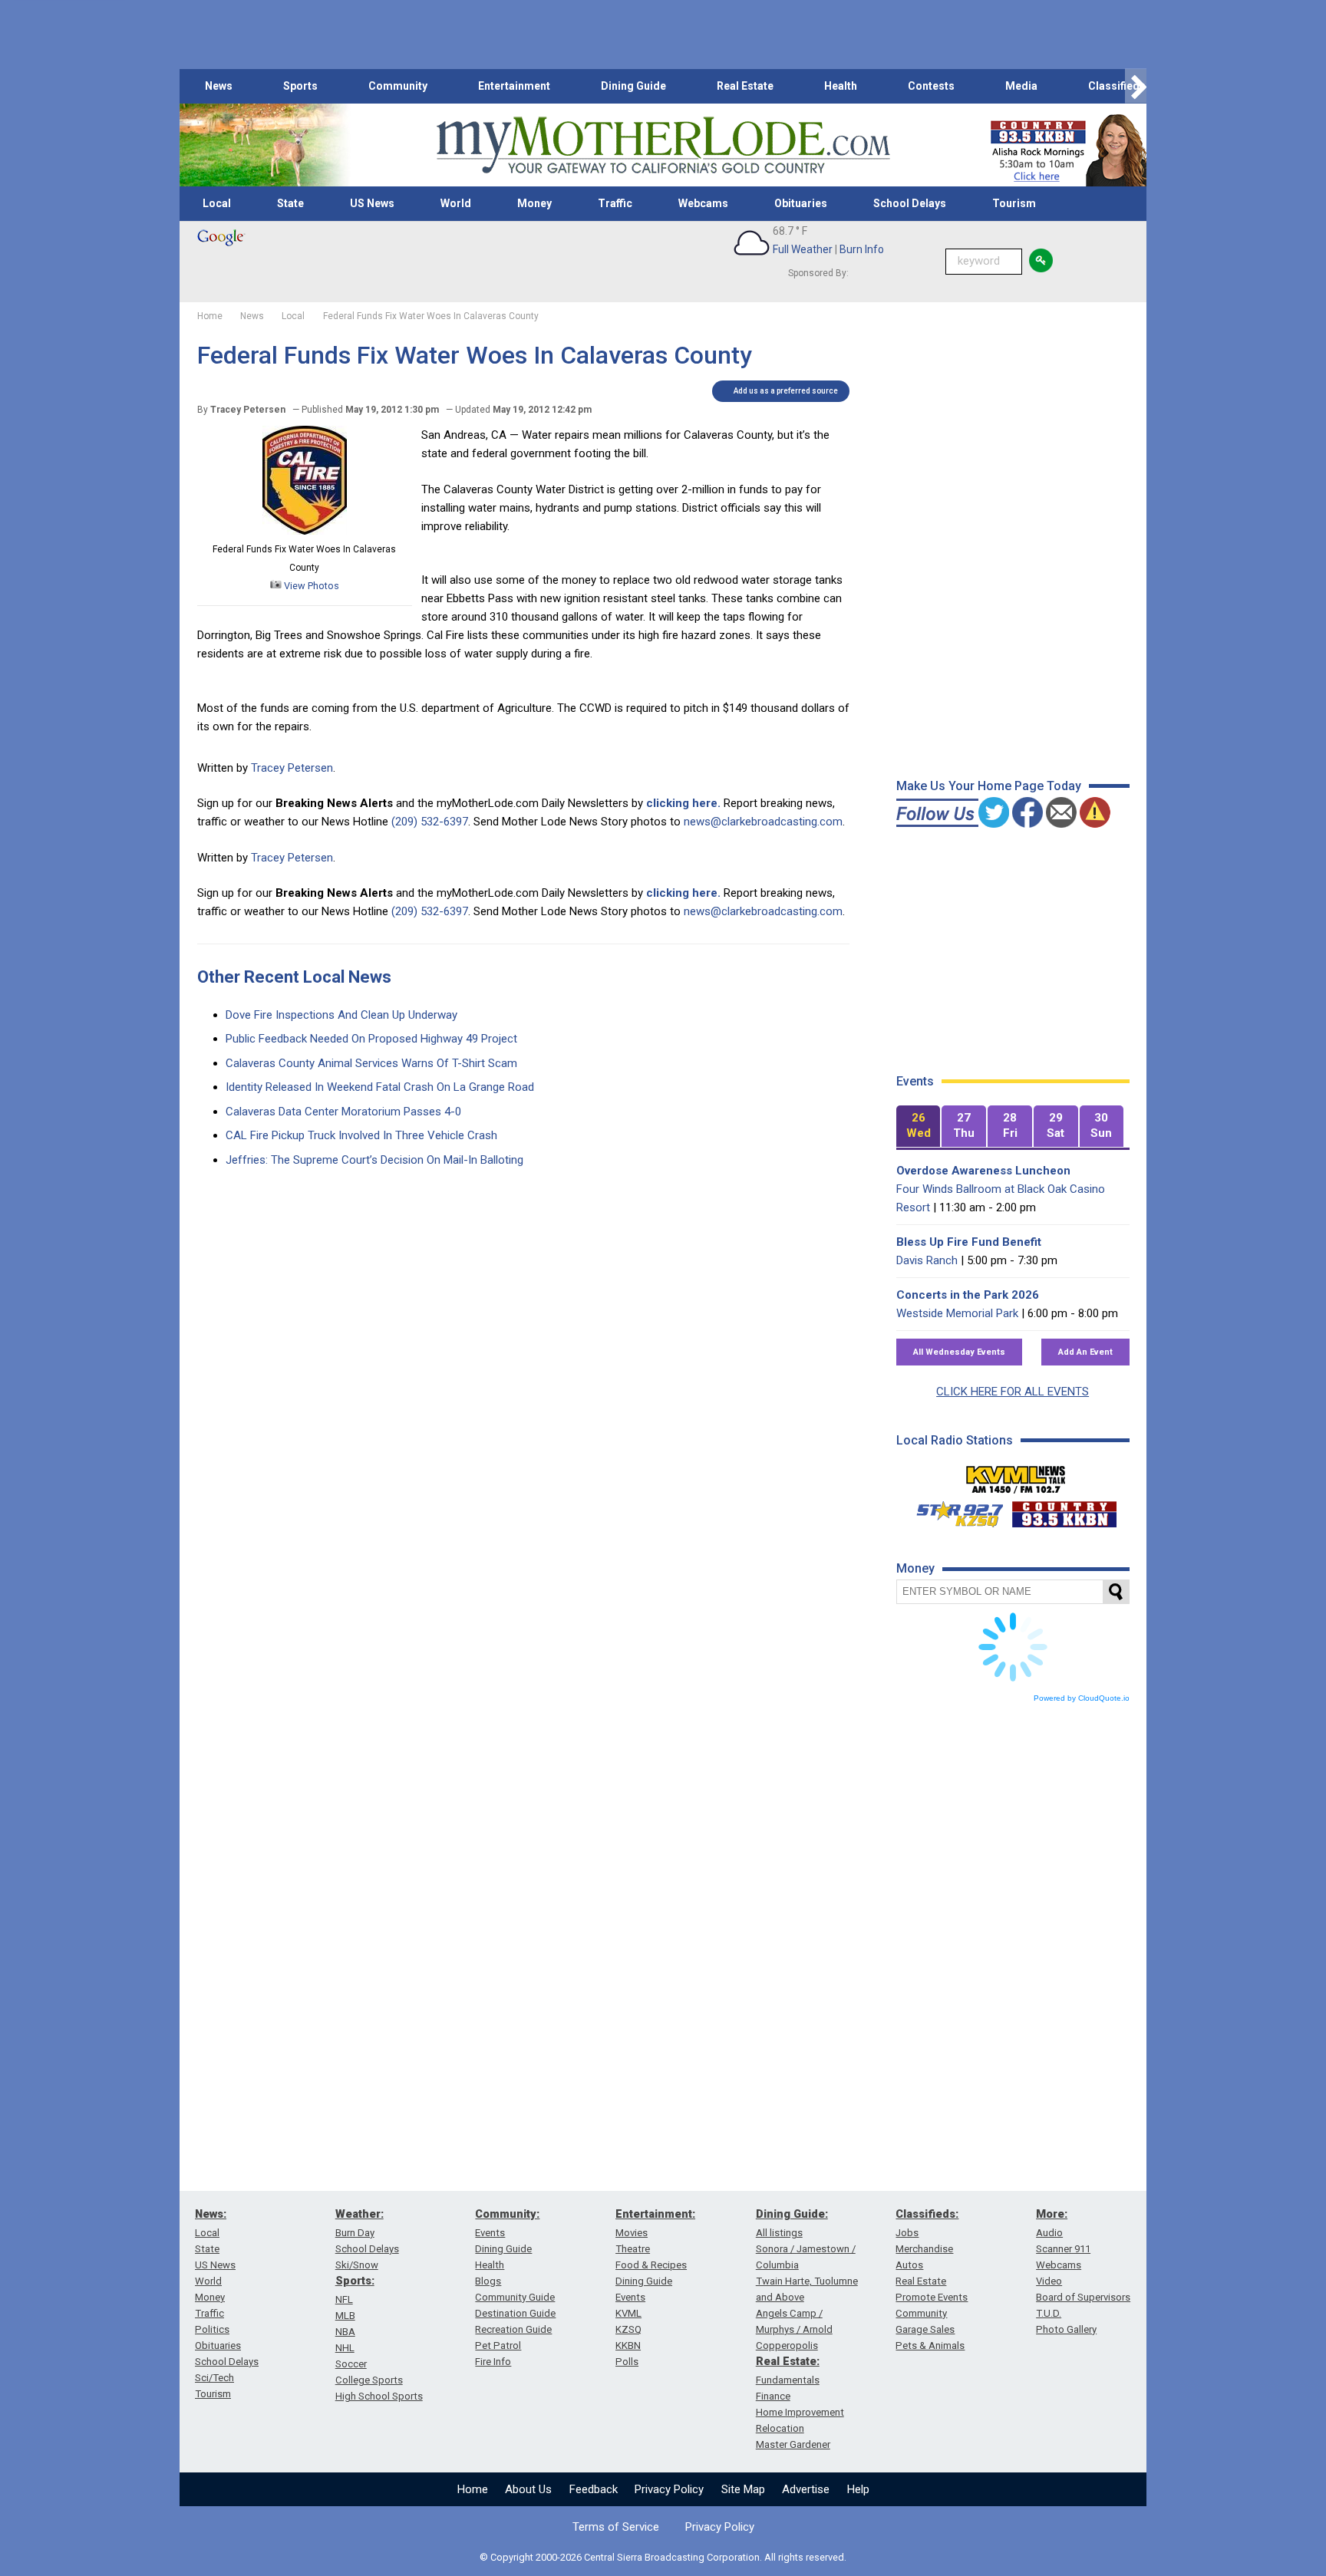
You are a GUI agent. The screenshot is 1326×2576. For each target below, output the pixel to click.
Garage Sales (925, 2329)
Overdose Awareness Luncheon (983, 1171)
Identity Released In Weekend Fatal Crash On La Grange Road (380, 1087)
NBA (345, 2332)
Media (1021, 86)
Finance (773, 2396)
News (219, 86)
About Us (528, 2489)
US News (372, 203)
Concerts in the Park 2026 (968, 1295)
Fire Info (493, 2362)
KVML (628, 2313)
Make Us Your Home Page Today (989, 786)
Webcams (703, 203)
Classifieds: (927, 2214)
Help (858, 2489)
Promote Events (932, 2297)
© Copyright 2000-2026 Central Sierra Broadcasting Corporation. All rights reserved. (663, 2557)
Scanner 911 (1063, 2249)
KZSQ (628, 2329)
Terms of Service (616, 2527)
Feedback (594, 2489)
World (456, 203)
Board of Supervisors (1083, 2297)
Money (534, 203)
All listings (779, 2233)
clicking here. (683, 803)
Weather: (360, 2214)
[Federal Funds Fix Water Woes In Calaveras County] (305, 531)
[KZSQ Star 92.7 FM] (953, 1510)
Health (841, 86)
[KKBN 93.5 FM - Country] (1064, 1510)
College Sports (369, 2380)
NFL (344, 2299)
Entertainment (514, 86)
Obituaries (801, 203)
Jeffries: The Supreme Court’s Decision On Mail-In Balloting (374, 1160)
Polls (627, 2362)
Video (1049, 2281)
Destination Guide (515, 2313)
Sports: (355, 2281)
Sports (300, 86)
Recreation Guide (513, 2329)
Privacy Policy (669, 2489)
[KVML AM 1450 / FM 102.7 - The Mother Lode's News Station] (1016, 1475)
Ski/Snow (357, 2265)
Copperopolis (787, 2345)
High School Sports (379, 2396)
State (290, 203)
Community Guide (515, 2297)
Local (217, 203)
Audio (1049, 2233)
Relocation (780, 2428)
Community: (507, 2214)
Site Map (743, 2489)
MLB (345, 2316)
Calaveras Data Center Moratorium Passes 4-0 (343, 1112)
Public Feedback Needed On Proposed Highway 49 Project (371, 1039)
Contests (931, 86)
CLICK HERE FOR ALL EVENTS (1013, 1392)
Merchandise (924, 2249)
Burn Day (355, 2233)
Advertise (806, 2489)
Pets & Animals (930, 2345)
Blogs (488, 2281)
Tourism (1014, 203)
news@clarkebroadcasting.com (763, 822)
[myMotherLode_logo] (663, 145)
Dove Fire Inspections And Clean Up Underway (341, 1015)
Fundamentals (788, 2380)
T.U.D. (1049, 2313)
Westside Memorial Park (957, 1313)
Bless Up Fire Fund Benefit (969, 1242)
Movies (632, 2233)
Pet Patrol (498, 2345)
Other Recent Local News (294, 977)
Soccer (351, 2364)
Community (398, 86)
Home (473, 2489)
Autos (909, 2265)
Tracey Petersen (292, 768)
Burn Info (862, 249)
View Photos (310, 586)
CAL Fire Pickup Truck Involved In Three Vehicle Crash (361, 1135)
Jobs (907, 2233)
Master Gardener (793, 2444)
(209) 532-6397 (430, 822)
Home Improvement (800, 2412)
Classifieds (1117, 86)
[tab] (919, 1127)
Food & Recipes (651, 2265)
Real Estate (745, 86)
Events (490, 2233)
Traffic (615, 203)
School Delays (910, 203)
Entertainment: (655, 2214)
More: (1052, 2214)
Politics (212, 2329)
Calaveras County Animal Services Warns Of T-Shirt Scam (371, 1063)
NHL (345, 2348)
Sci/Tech (214, 2378)
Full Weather (803, 249)
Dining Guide (633, 86)
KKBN (628, 2345)
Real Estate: (788, 2361)
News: (211, 2214)
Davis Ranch (927, 1260)
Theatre (633, 2249)
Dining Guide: (792, 2214)
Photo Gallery (1066, 2329)
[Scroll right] (1136, 86)
